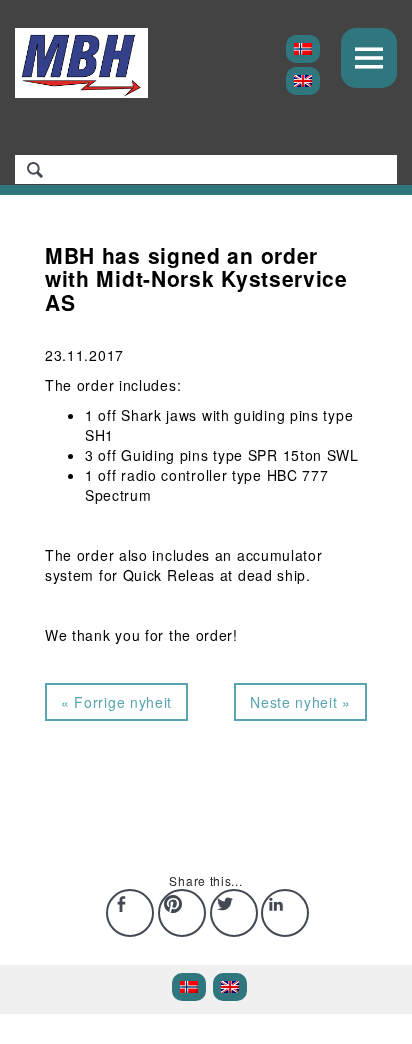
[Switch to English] (303, 81)
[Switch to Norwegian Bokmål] (303, 49)
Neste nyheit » (300, 702)
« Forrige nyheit (116, 702)
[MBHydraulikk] (81, 63)
